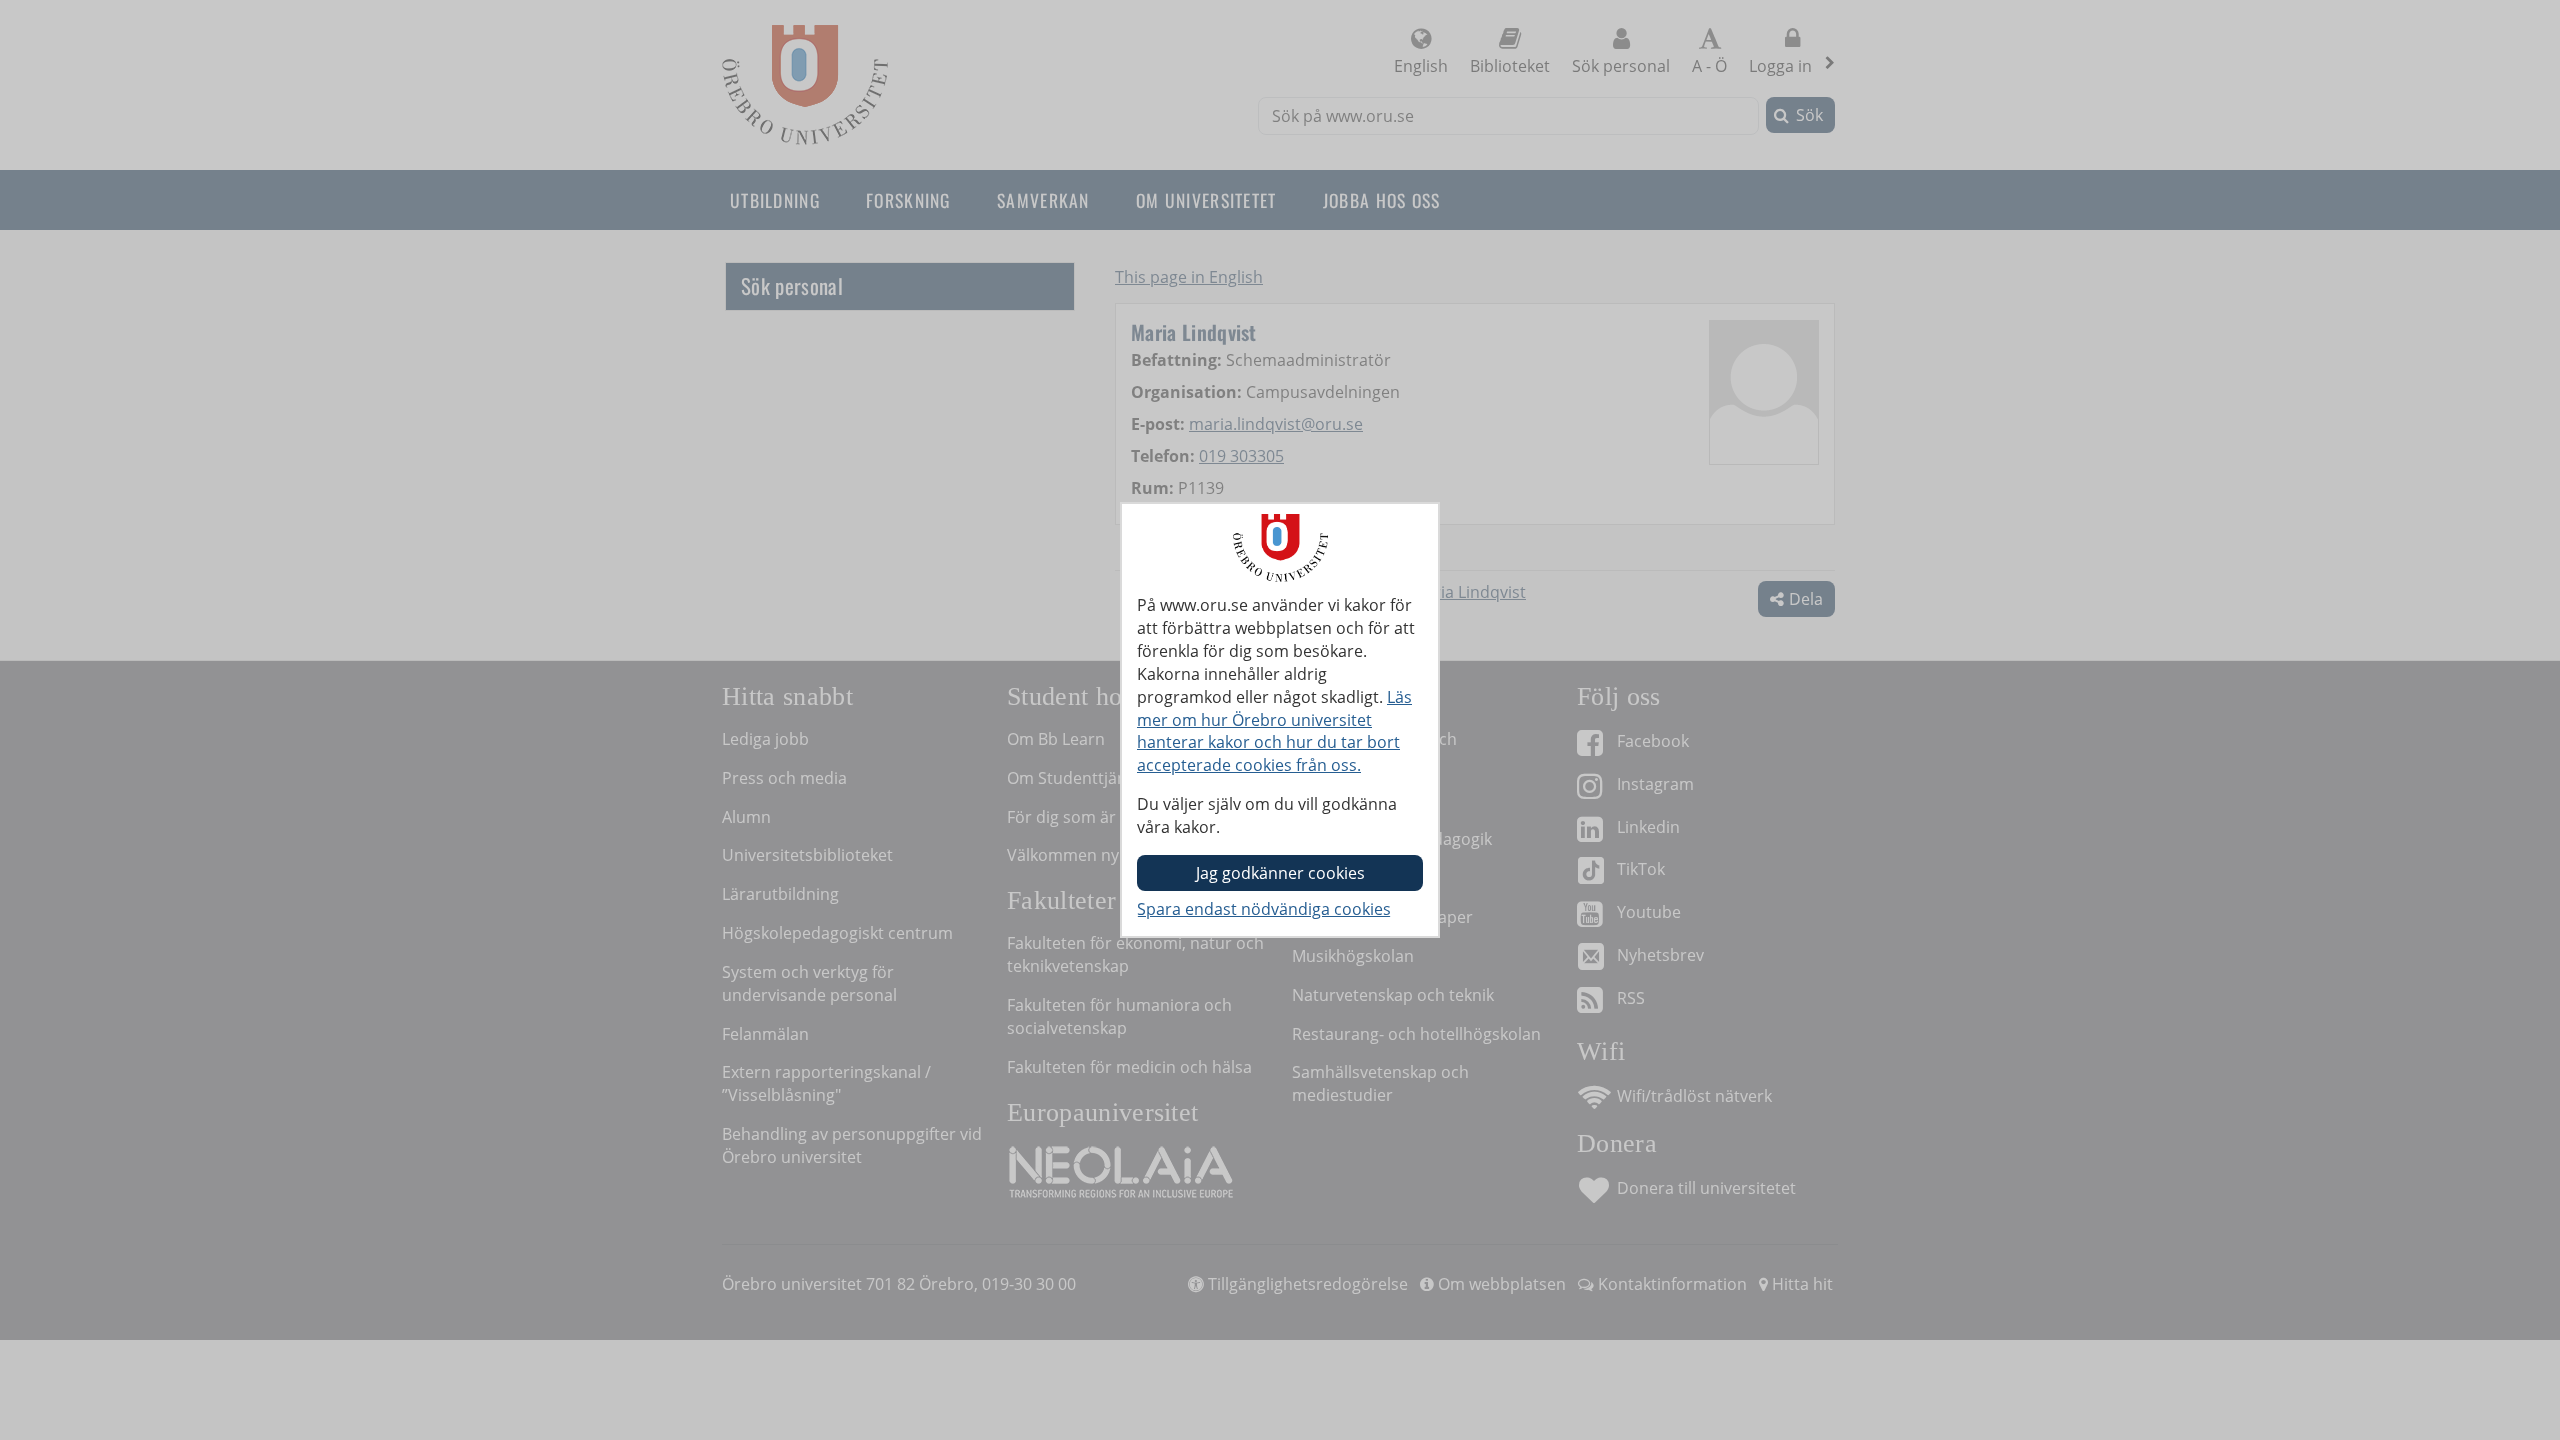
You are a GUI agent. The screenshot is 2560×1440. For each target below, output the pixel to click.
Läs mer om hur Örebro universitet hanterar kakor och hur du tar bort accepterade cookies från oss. (1274, 731)
